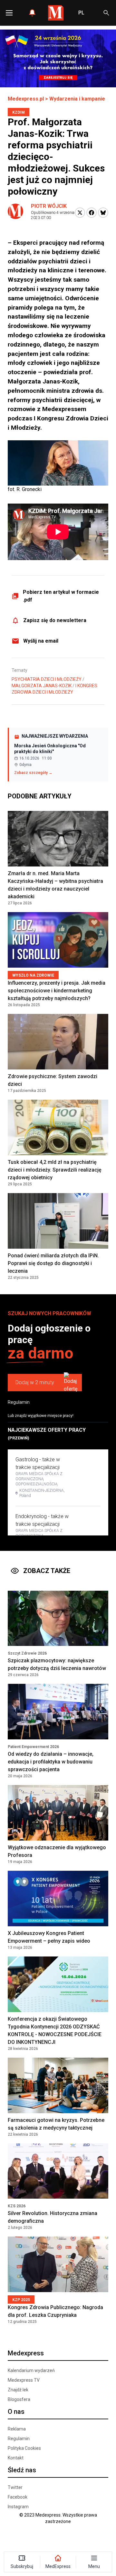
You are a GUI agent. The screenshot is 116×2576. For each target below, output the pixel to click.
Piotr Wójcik (49, 206)
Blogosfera (19, 2399)
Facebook (18, 2497)
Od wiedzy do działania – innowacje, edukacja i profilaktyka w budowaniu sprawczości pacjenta (51, 1762)
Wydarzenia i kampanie (77, 99)
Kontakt (16, 2458)
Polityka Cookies (24, 2448)
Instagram (18, 2507)
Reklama (17, 2429)
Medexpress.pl (26, 99)
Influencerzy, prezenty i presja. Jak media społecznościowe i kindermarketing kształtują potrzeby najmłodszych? (57, 991)
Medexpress (26, 2353)
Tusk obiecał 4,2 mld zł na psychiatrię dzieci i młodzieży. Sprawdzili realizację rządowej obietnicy (55, 1170)
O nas (16, 2412)
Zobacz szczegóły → (33, 773)
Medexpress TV (24, 2380)
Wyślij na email (41, 641)
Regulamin (19, 1402)
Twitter (15, 2487)
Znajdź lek (18, 2390)
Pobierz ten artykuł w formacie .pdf (61, 596)
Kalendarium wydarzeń (31, 2370)
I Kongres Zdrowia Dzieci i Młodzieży (54, 689)
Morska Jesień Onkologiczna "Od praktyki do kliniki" (50, 749)
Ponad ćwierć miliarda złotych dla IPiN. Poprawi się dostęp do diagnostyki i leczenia (53, 1263)
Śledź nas (22, 2470)
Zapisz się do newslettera (55, 620)
